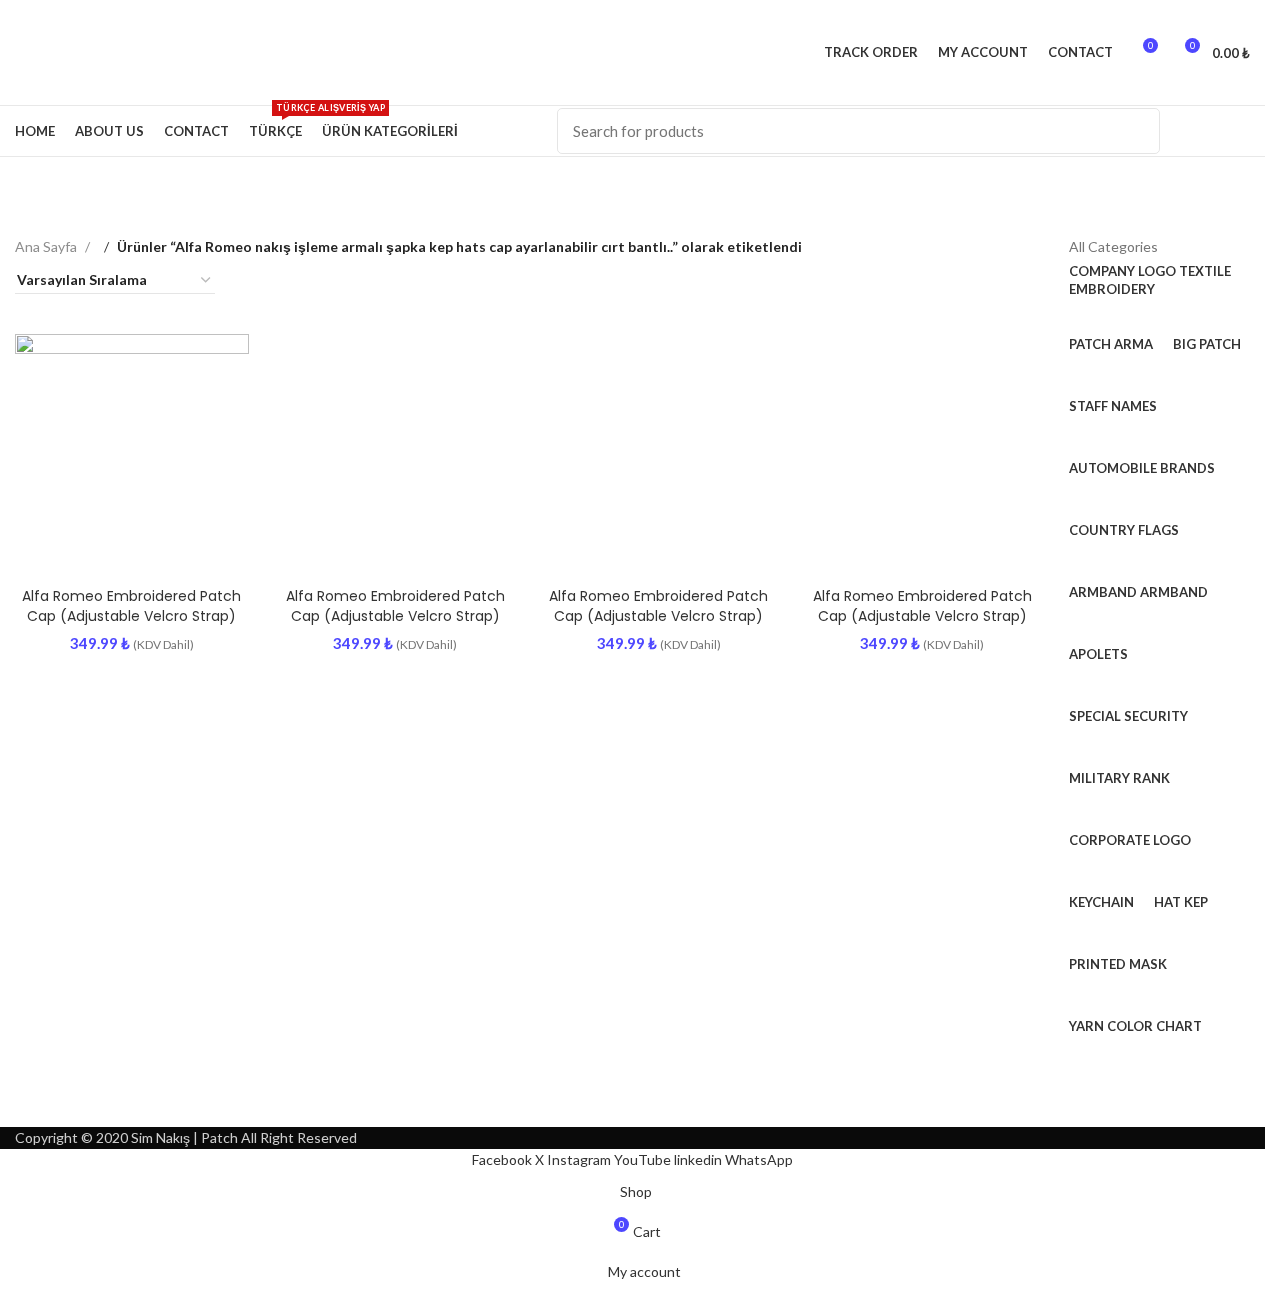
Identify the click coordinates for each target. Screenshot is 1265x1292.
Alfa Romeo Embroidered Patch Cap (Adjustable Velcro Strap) (131, 606)
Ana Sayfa (47, 246)
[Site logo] (16, 51)
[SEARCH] (1137, 131)
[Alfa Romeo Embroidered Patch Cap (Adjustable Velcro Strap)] (132, 451)
